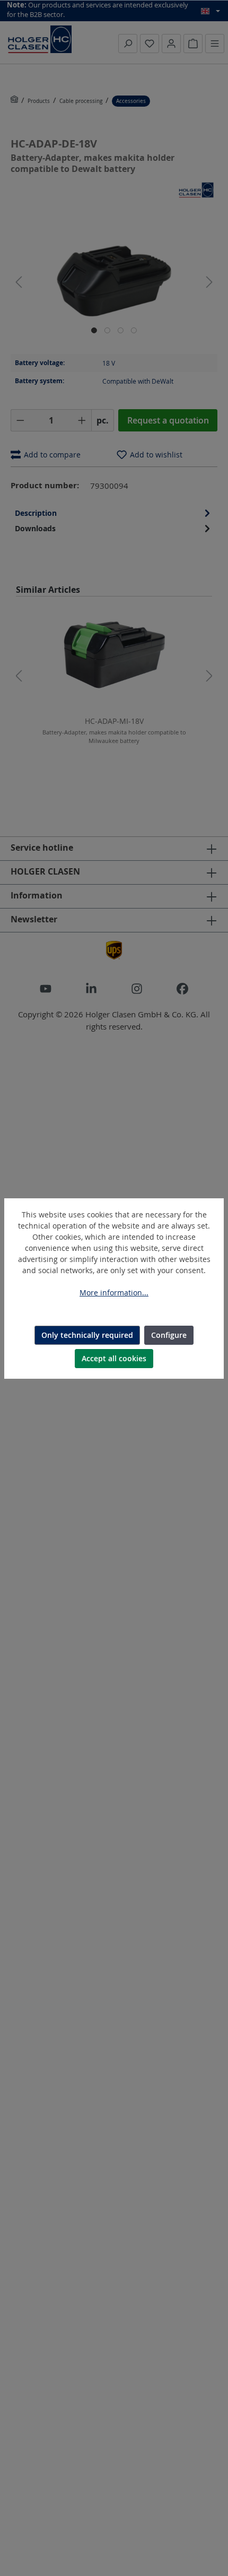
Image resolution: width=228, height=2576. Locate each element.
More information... (114, 1293)
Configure (169, 1335)
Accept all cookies (114, 1358)
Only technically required (87, 1335)
